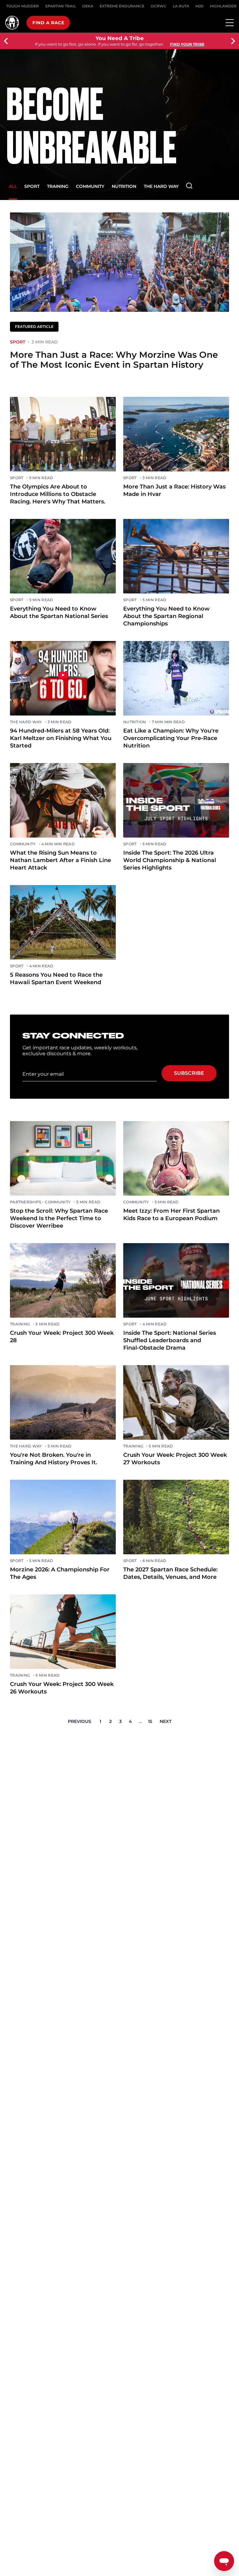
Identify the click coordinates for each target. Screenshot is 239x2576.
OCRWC (159, 6)
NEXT (166, 1721)
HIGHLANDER (223, 6)
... (140, 1721)
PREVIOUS (80, 1721)
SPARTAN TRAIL (61, 6)
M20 (199, 6)
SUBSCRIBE (189, 1073)
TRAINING (58, 186)
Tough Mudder (23, 6)
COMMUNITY (90, 186)
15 (150, 1721)
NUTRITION (124, 186)
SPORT (32, 186)
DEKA (88, 6)
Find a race (48, 23)
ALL (13, 186)
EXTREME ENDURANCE (122, 6)
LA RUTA (181, 6)
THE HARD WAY (161, 186)
